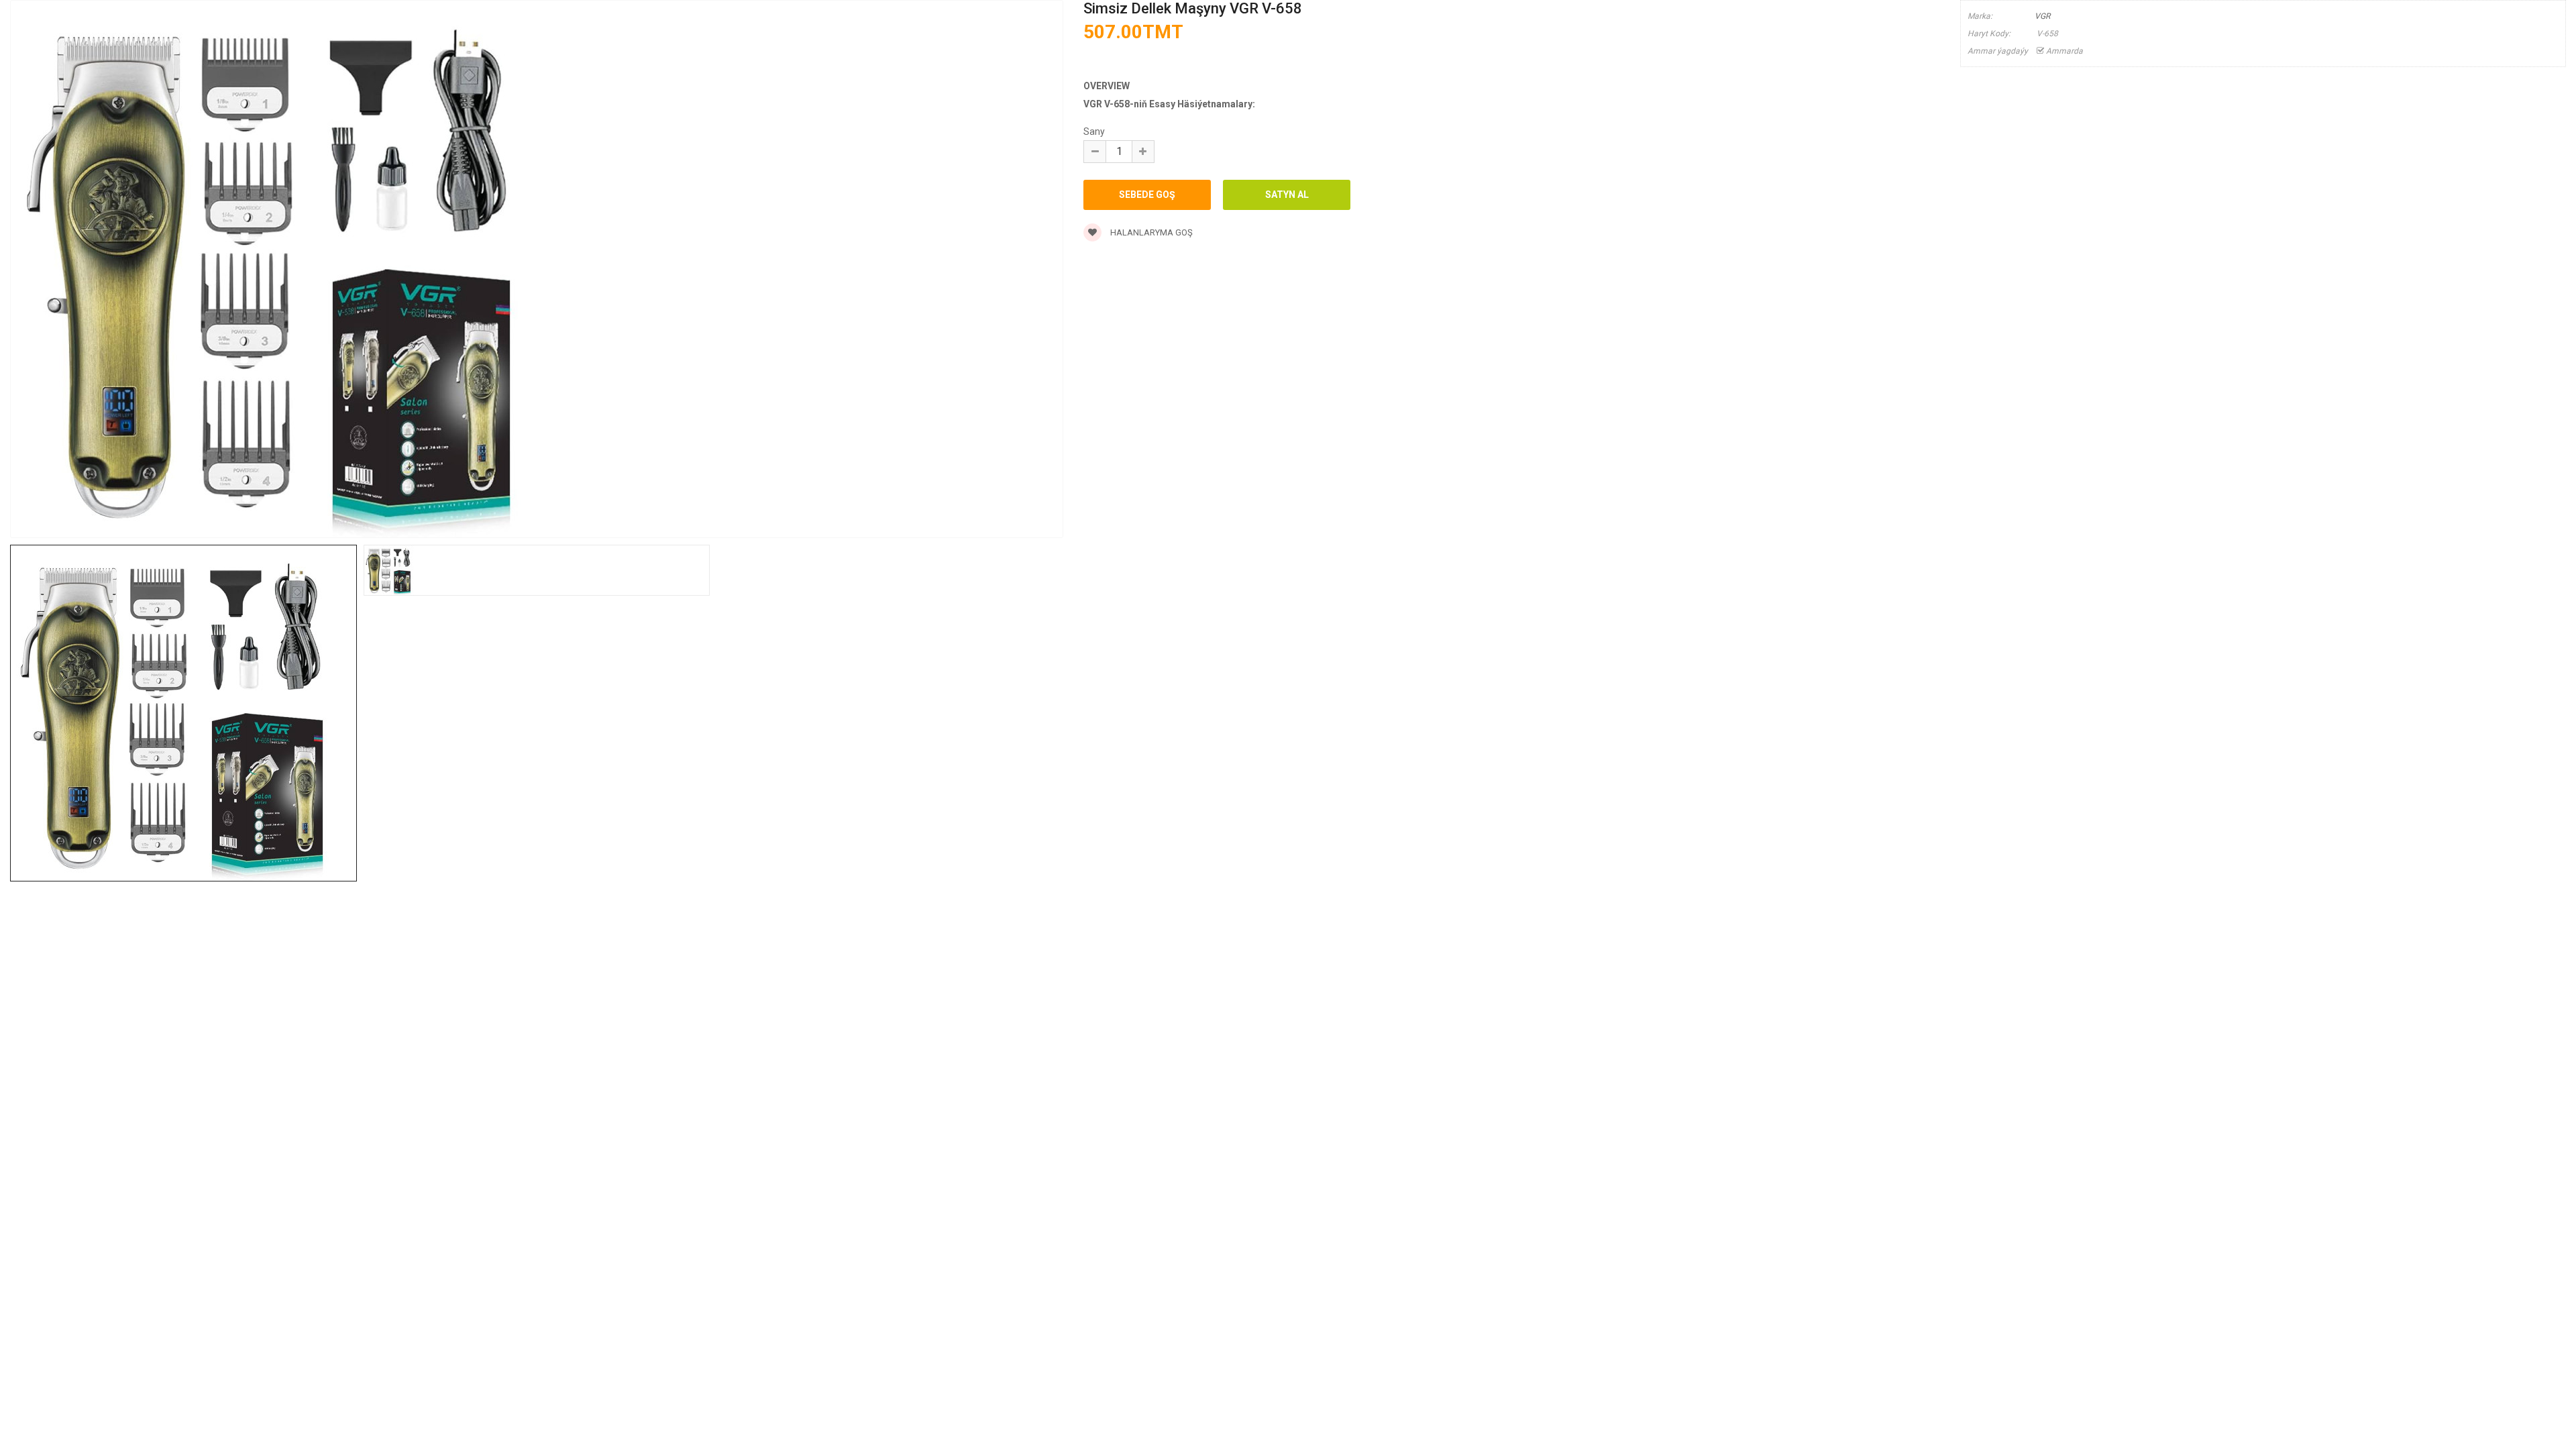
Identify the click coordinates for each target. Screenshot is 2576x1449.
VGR (2042, 16)
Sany (1094, 131)
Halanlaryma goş (1150, 232)
